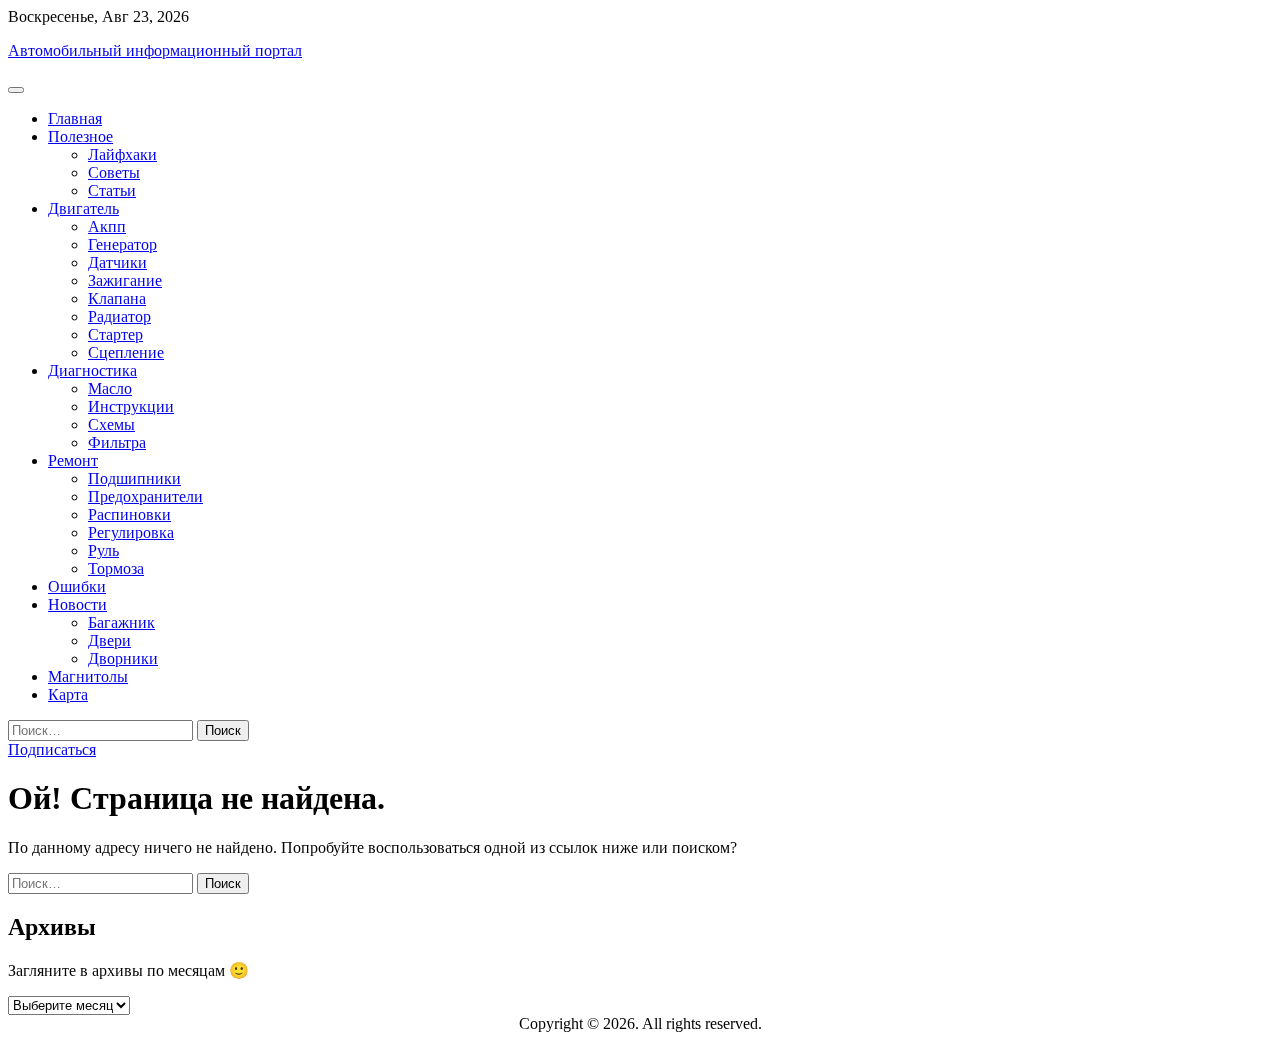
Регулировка (131, 532)
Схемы (111, 424)
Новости (77, 604)
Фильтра (117, 442)
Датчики (117, 262)
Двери (109, 640)
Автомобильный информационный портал (155, 50)
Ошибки (77, 586)
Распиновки (129, 514)
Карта (68, 694)
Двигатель (83, 208)
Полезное (80, 136)
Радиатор (119, 316)
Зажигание (125, 280)
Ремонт (73, 460)
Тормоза (116, 568)
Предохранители (145, 496)
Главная (75, 118)
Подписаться (52, 749)
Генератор (122, 244)
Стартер (115, 334)
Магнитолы (88, 676)
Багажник (121, 622)
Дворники (123, 658)
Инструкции (131, 406)
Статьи (112, 190)
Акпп (107, 226)
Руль (103, 550)
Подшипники (134, 478)
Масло (110, 388)
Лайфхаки (122, 154)
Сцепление (126, 352)
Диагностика (92, 370)
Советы (114, 172)
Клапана (117, 298)
